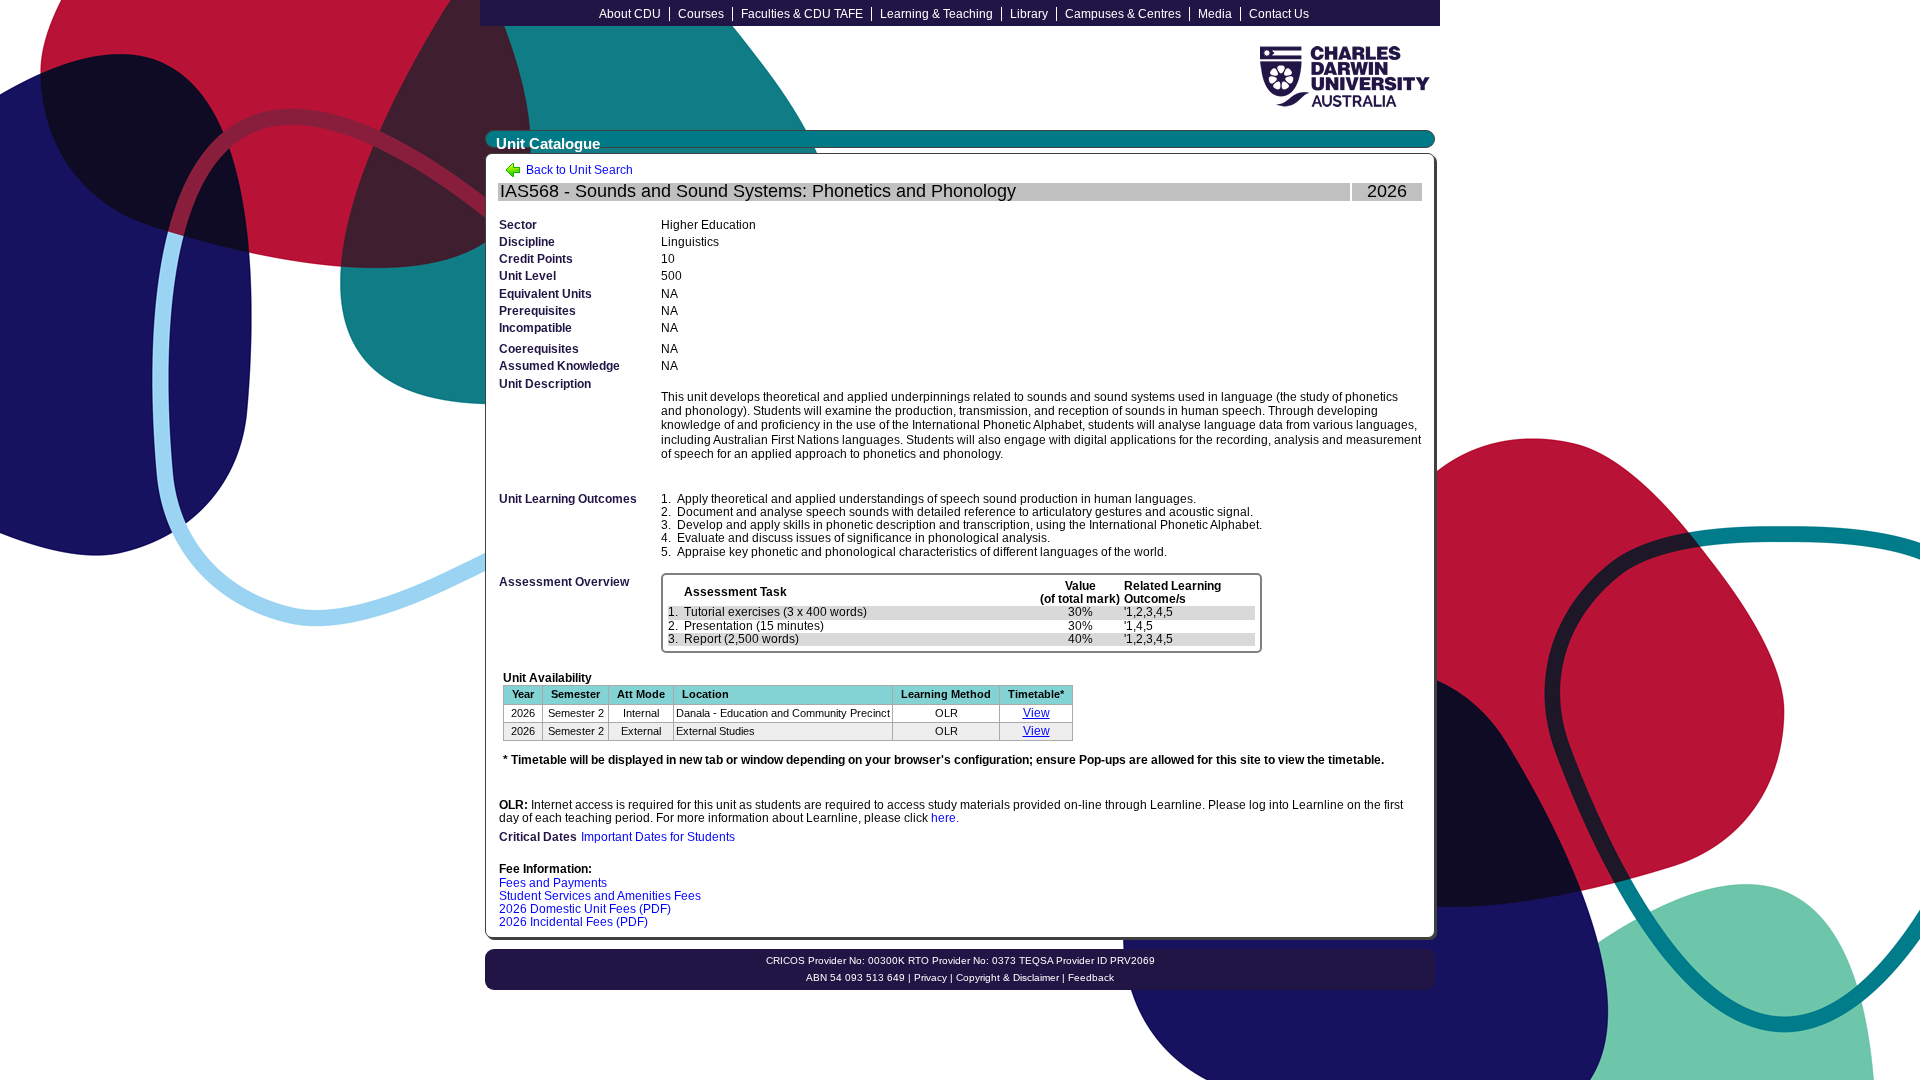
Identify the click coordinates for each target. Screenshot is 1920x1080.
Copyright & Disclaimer (1007, 977)
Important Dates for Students (658, 837)
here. (945, 818)
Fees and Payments (553, 883)
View (1036, 713)
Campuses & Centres (1123, 14)
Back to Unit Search (578, 170)
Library (1029, 14)
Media (1215, 14)
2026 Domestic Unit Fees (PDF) (585, 909)
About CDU (630, 14)
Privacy (930, 977)
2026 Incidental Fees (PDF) (573, 922)
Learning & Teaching (936, 14)
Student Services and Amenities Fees (600, 896)
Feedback (1091, 977)
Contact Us (1279, 14)
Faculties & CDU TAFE (802, 14)
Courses (701, 14)
